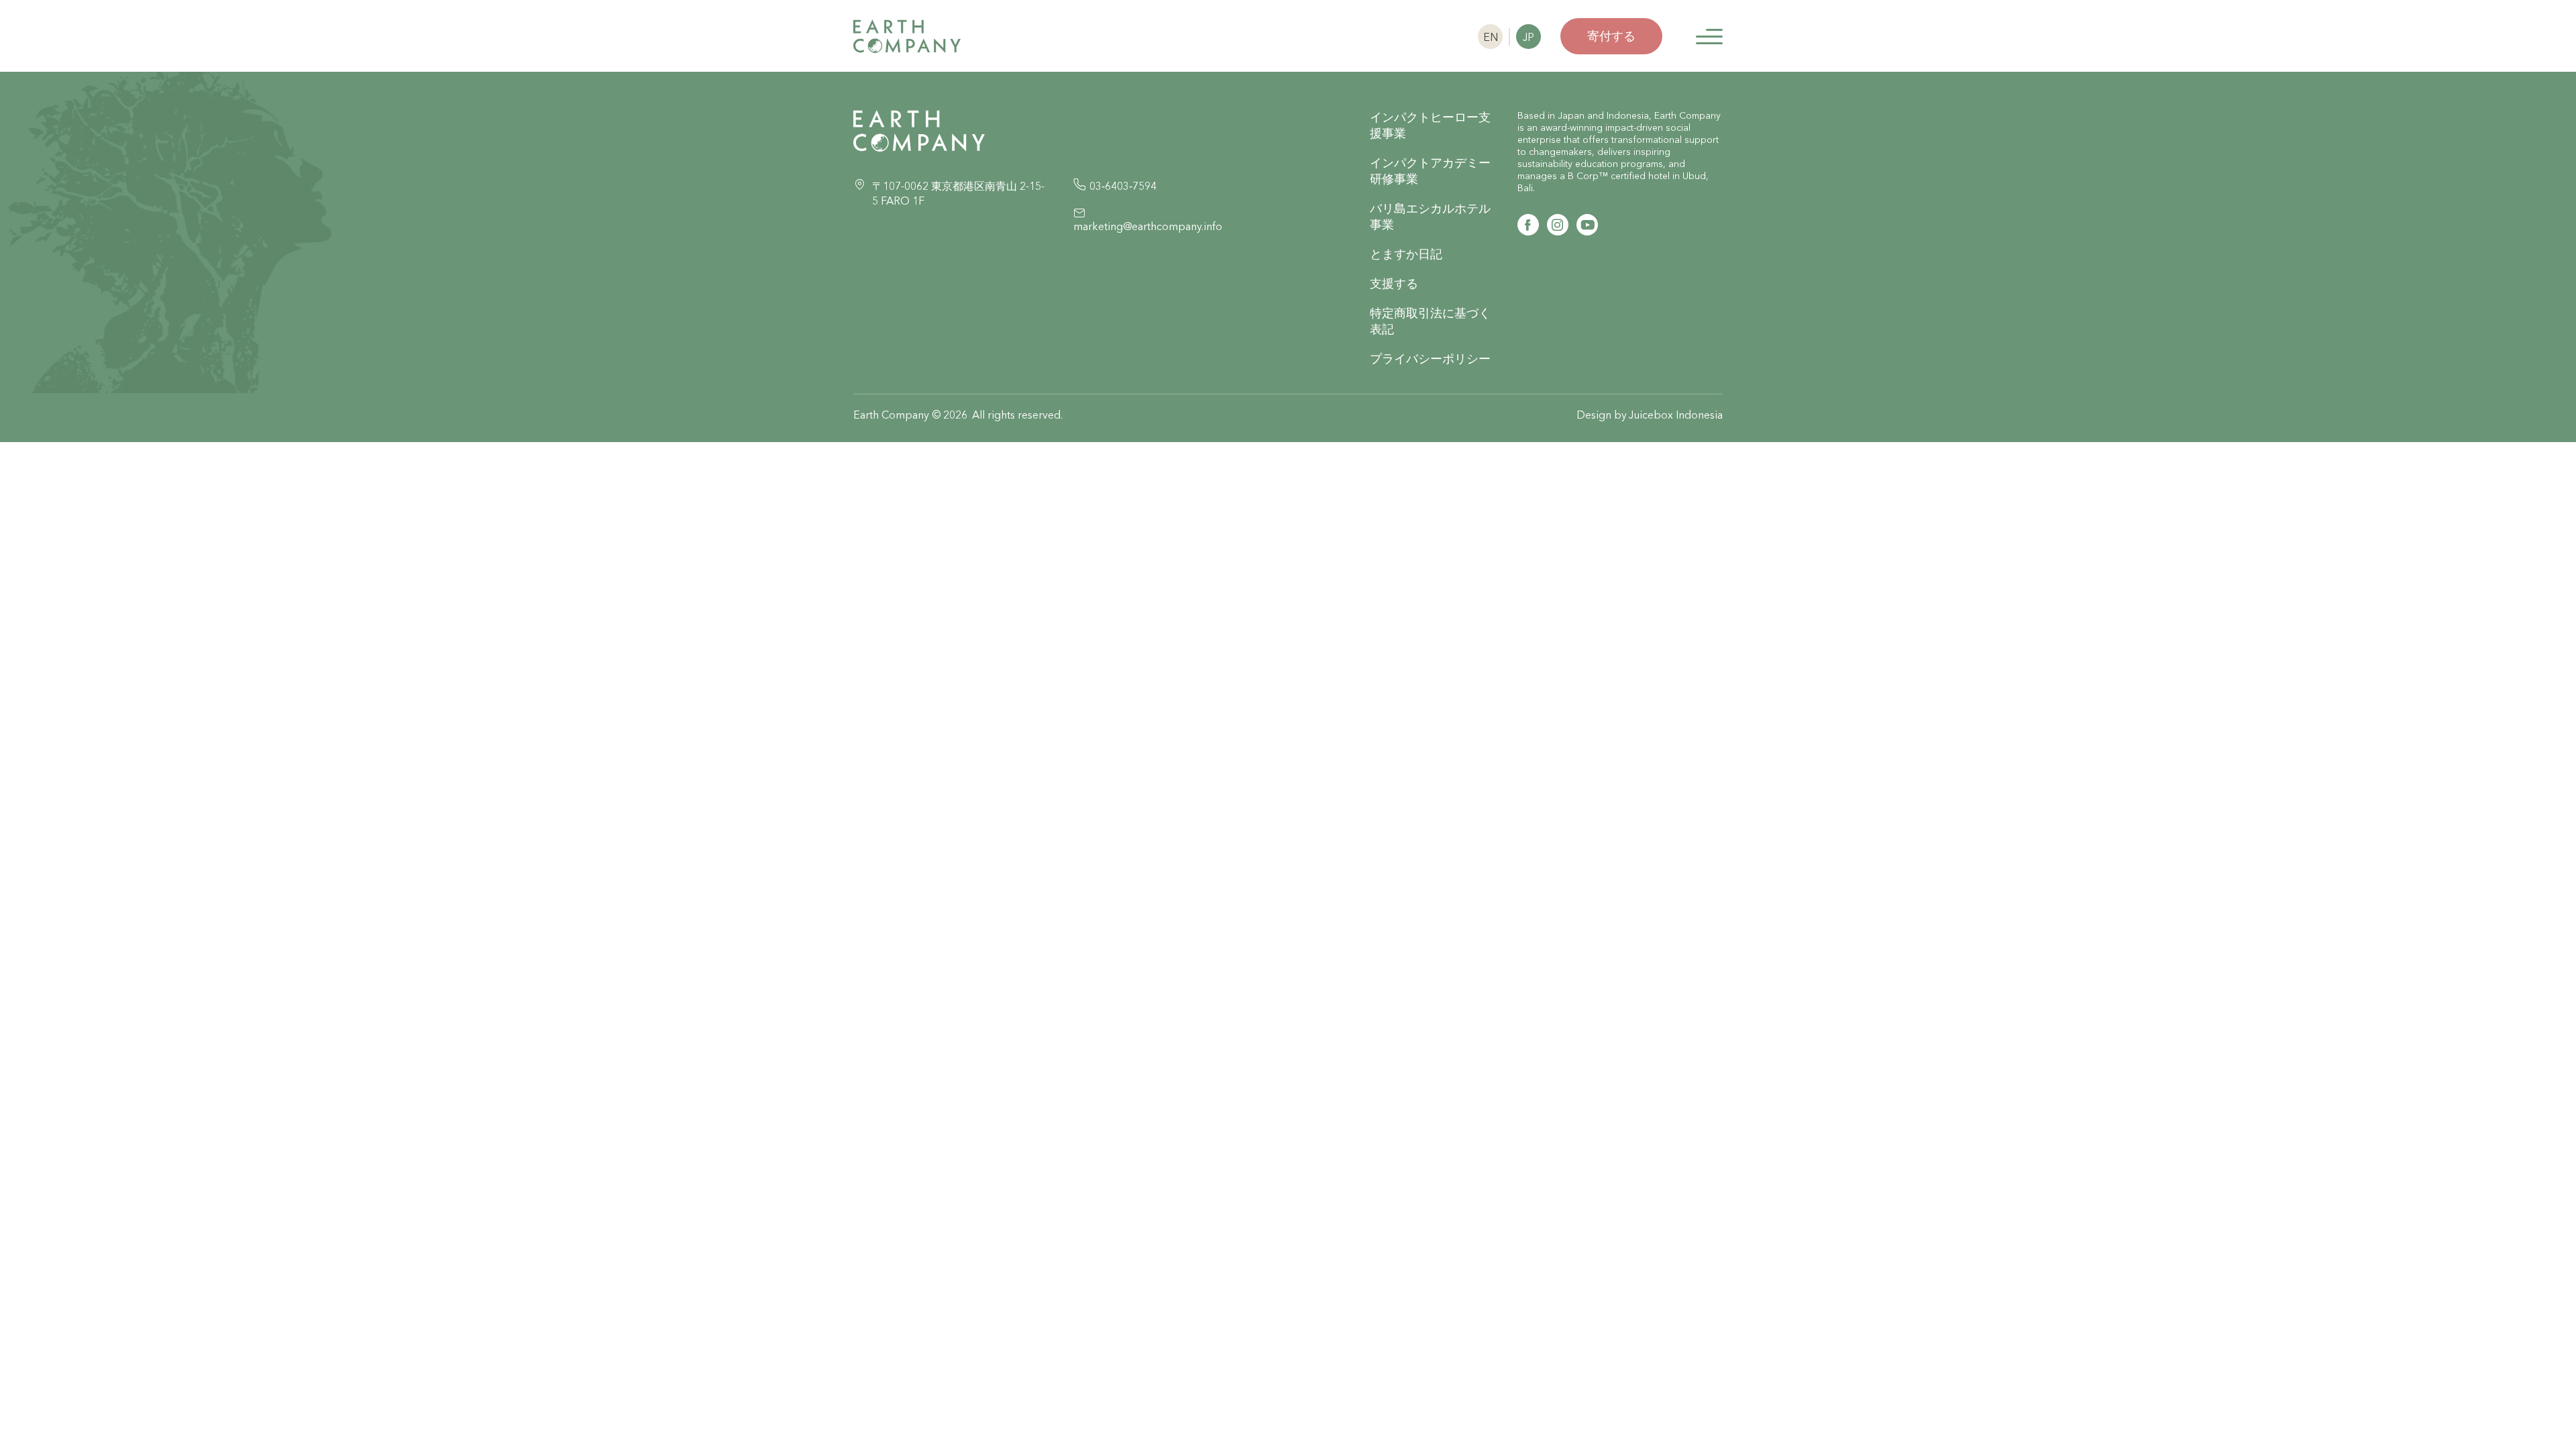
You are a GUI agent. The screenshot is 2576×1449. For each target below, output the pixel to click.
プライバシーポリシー (1430, 359)
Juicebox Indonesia (1676, 415)
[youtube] (1587, 225)
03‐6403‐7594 (1123, 186)
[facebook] (1528, 225)
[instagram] (1558, 225)
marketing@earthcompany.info (1148, 226)
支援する (1394, 283)
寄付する (1611, 36)
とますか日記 (1406, 254)
